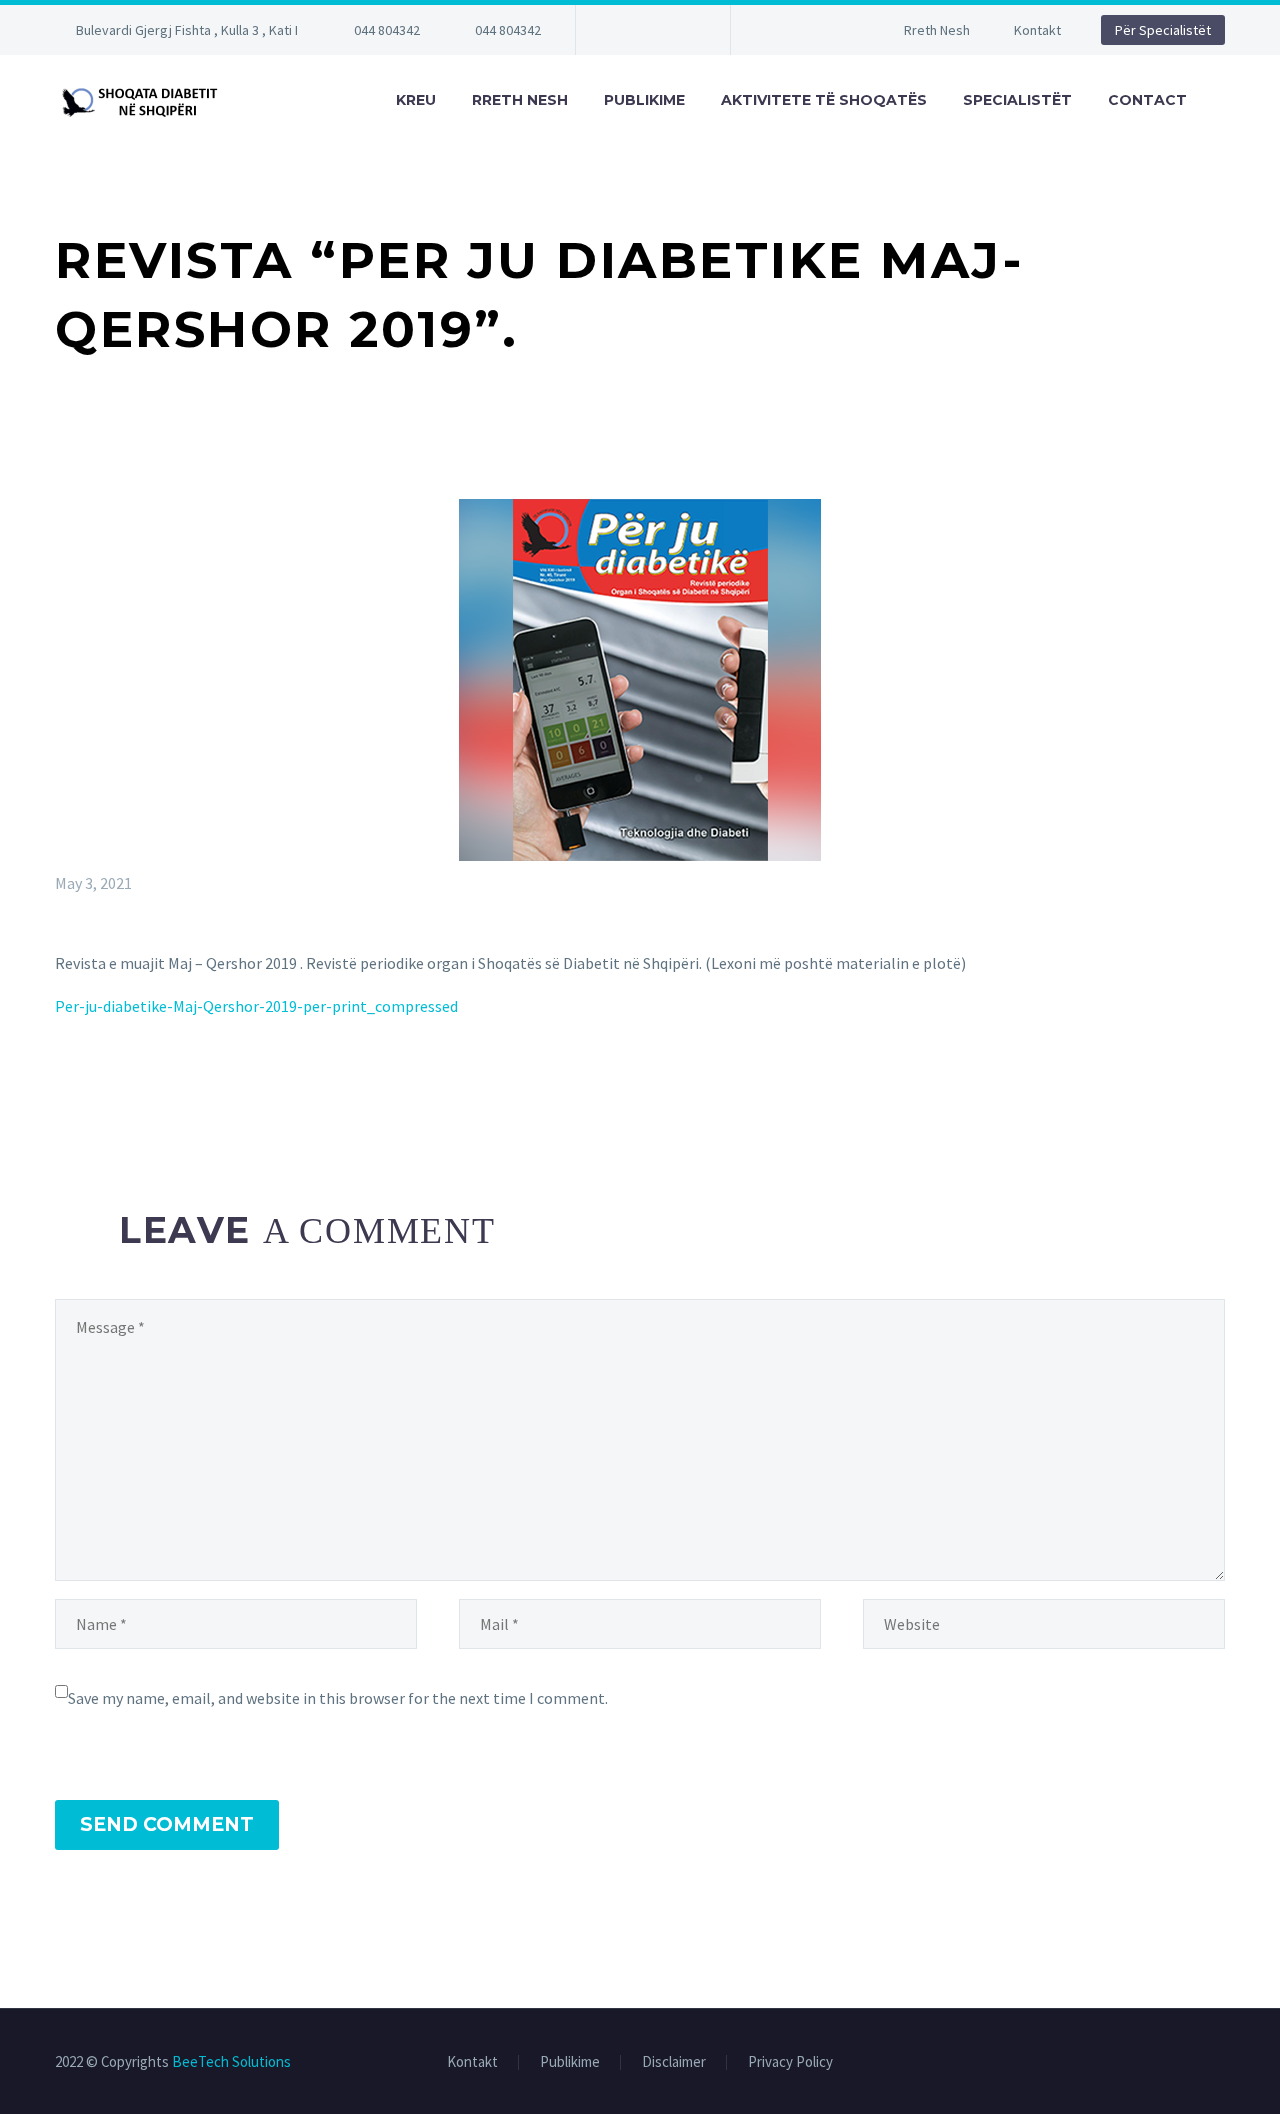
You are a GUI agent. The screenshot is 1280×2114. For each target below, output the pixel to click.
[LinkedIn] (184, 1087)
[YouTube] (681, 30)
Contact (1147, 100)
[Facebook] (621, 30)
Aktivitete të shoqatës (824, 100)
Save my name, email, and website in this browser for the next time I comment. (338, 1698)
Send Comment (167, 1824)
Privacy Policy (790, 2062)
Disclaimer (674, 2062)
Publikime (644, 100)
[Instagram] (651, 30)
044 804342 (387, 30)
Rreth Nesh (937, 30)
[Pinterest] (126, 1087)
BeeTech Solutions (231, 2061)
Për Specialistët (1163, 30)
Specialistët (1017, 100)
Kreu (416, 100)
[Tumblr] (155, 1087)
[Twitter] (97, 1087)
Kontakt (1037, 30)
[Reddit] (213, 1087)
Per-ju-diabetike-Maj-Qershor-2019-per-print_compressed (256, 1006)
